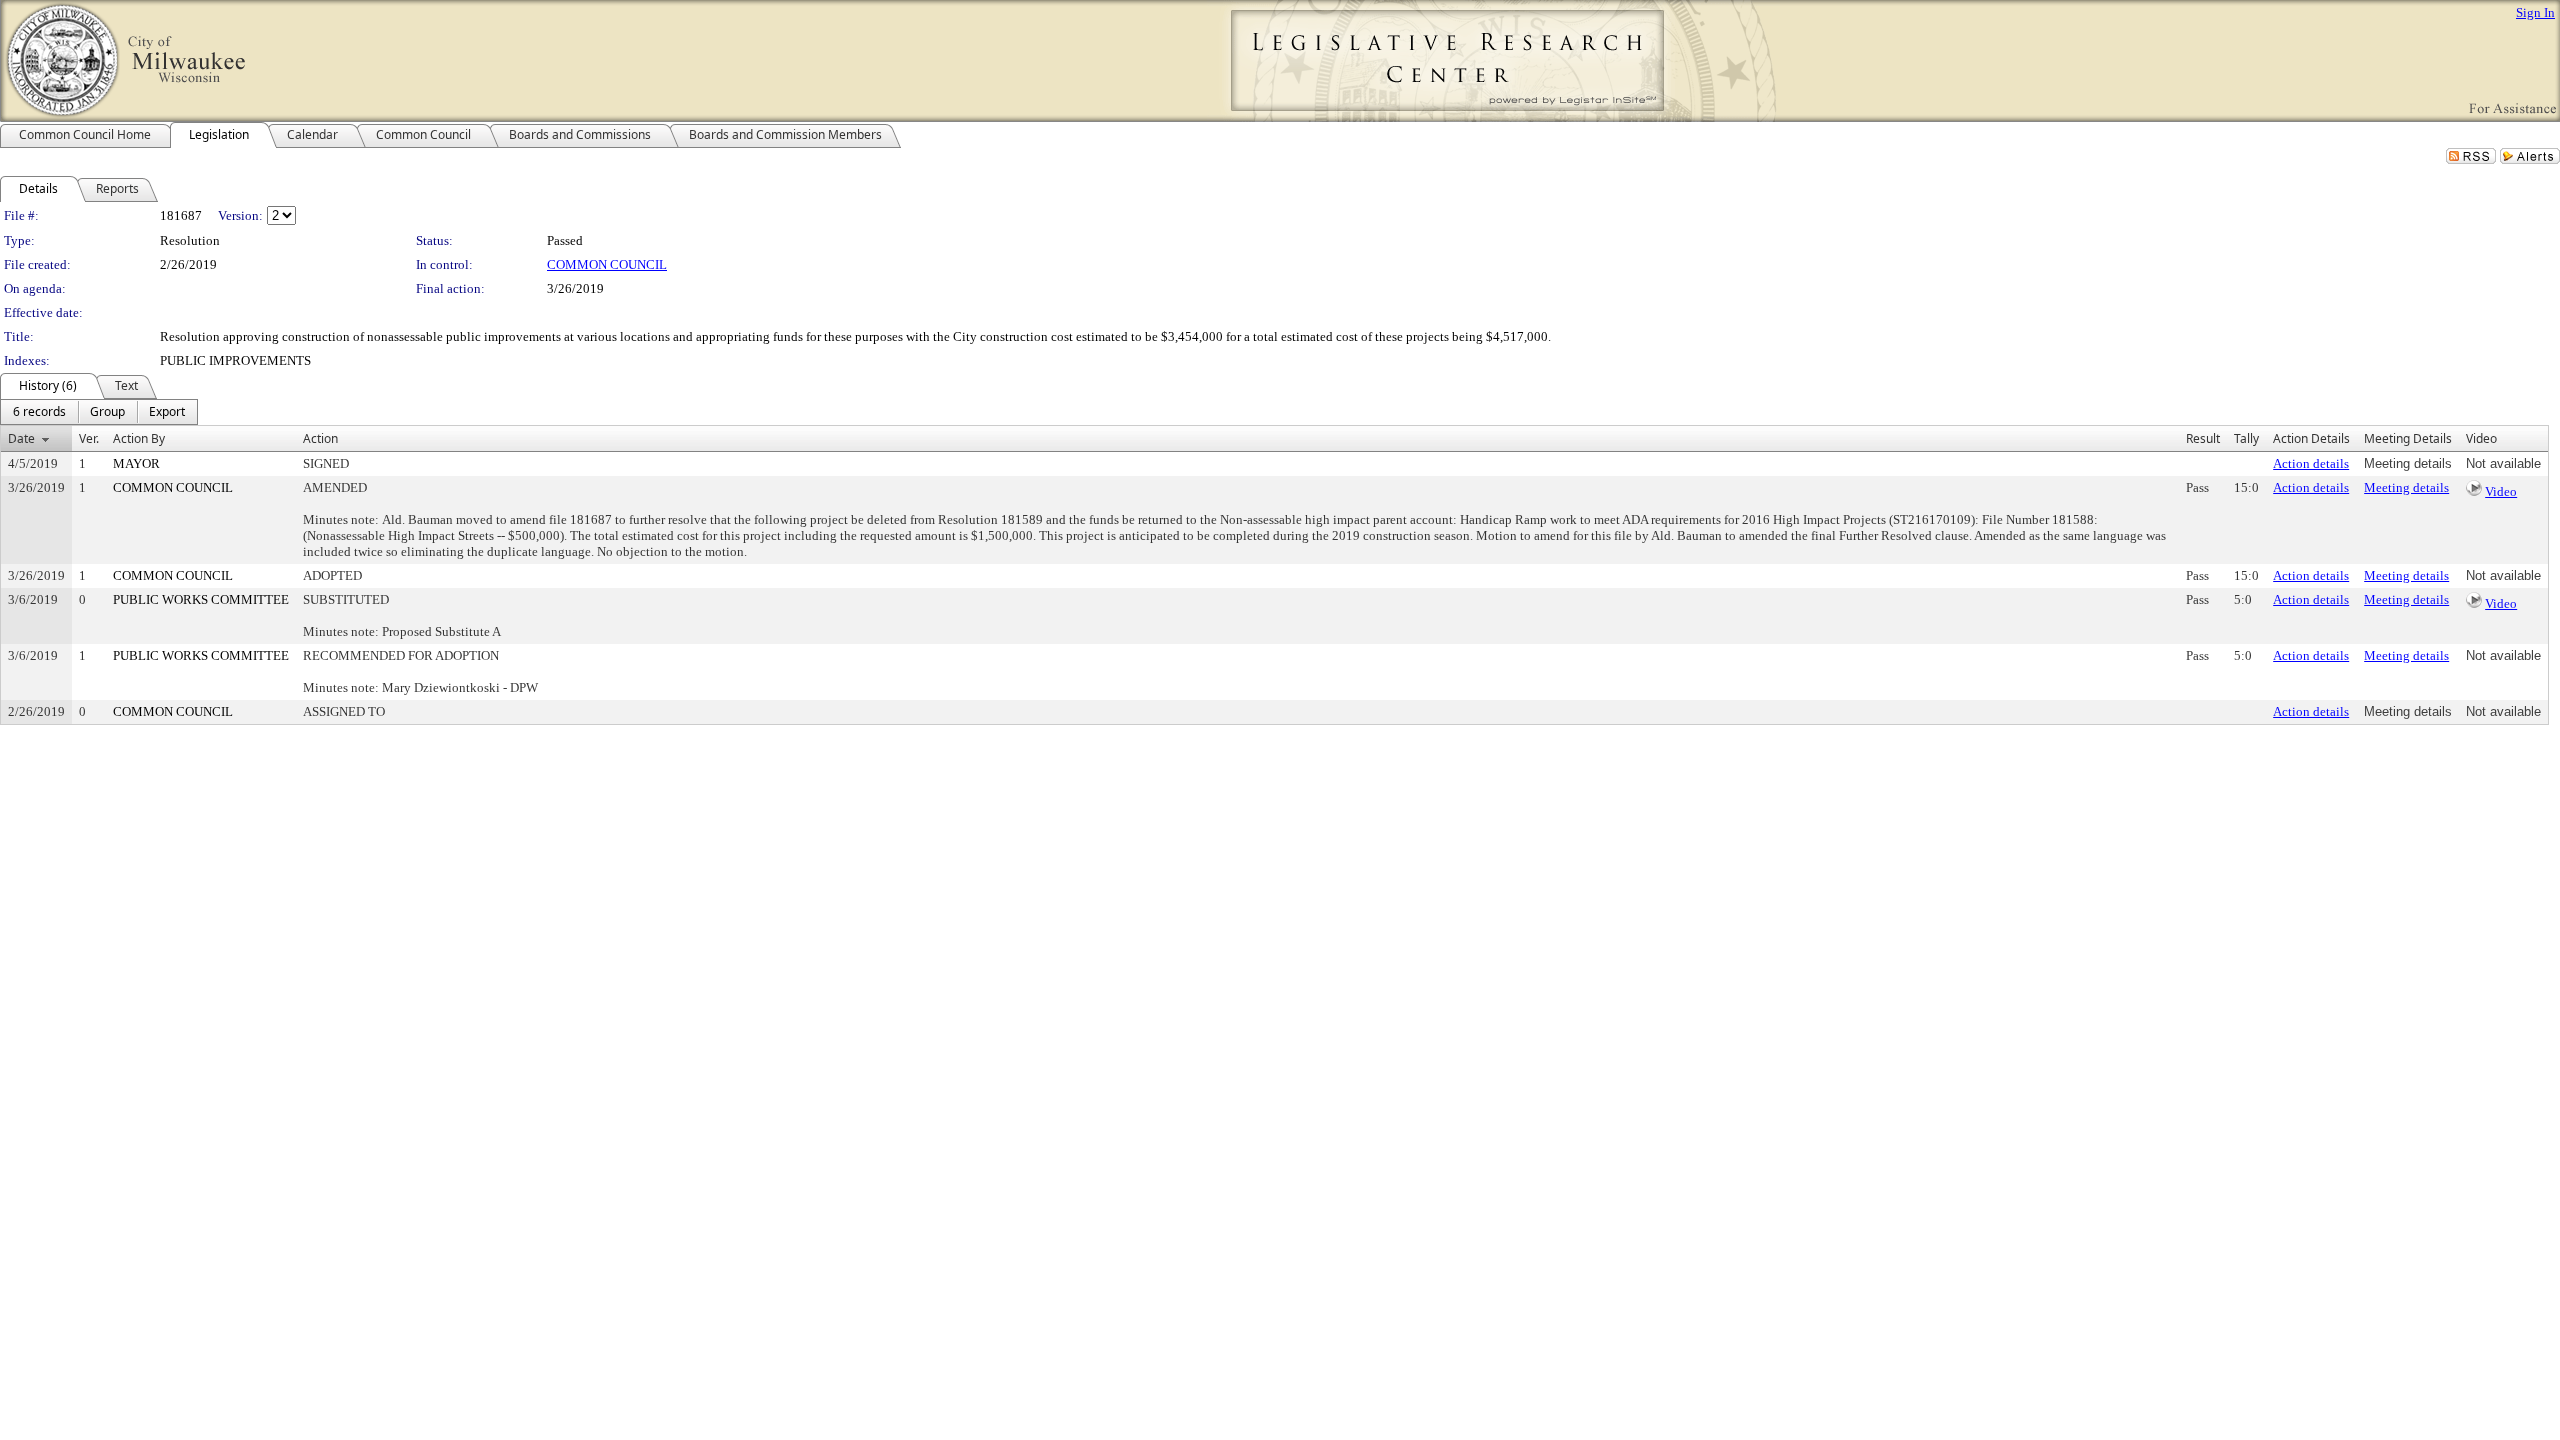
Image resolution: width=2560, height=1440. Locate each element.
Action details (2311, 463)
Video (2501, 491)
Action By (139, 438)
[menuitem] (39, 412)
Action (320, 438)
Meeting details (2406, 487)
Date (21, 438)
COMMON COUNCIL (607, 264)
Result (2203, 438)
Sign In (2535, 12)
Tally (2246, 438)
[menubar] (99, 412)
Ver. (89, 438)
